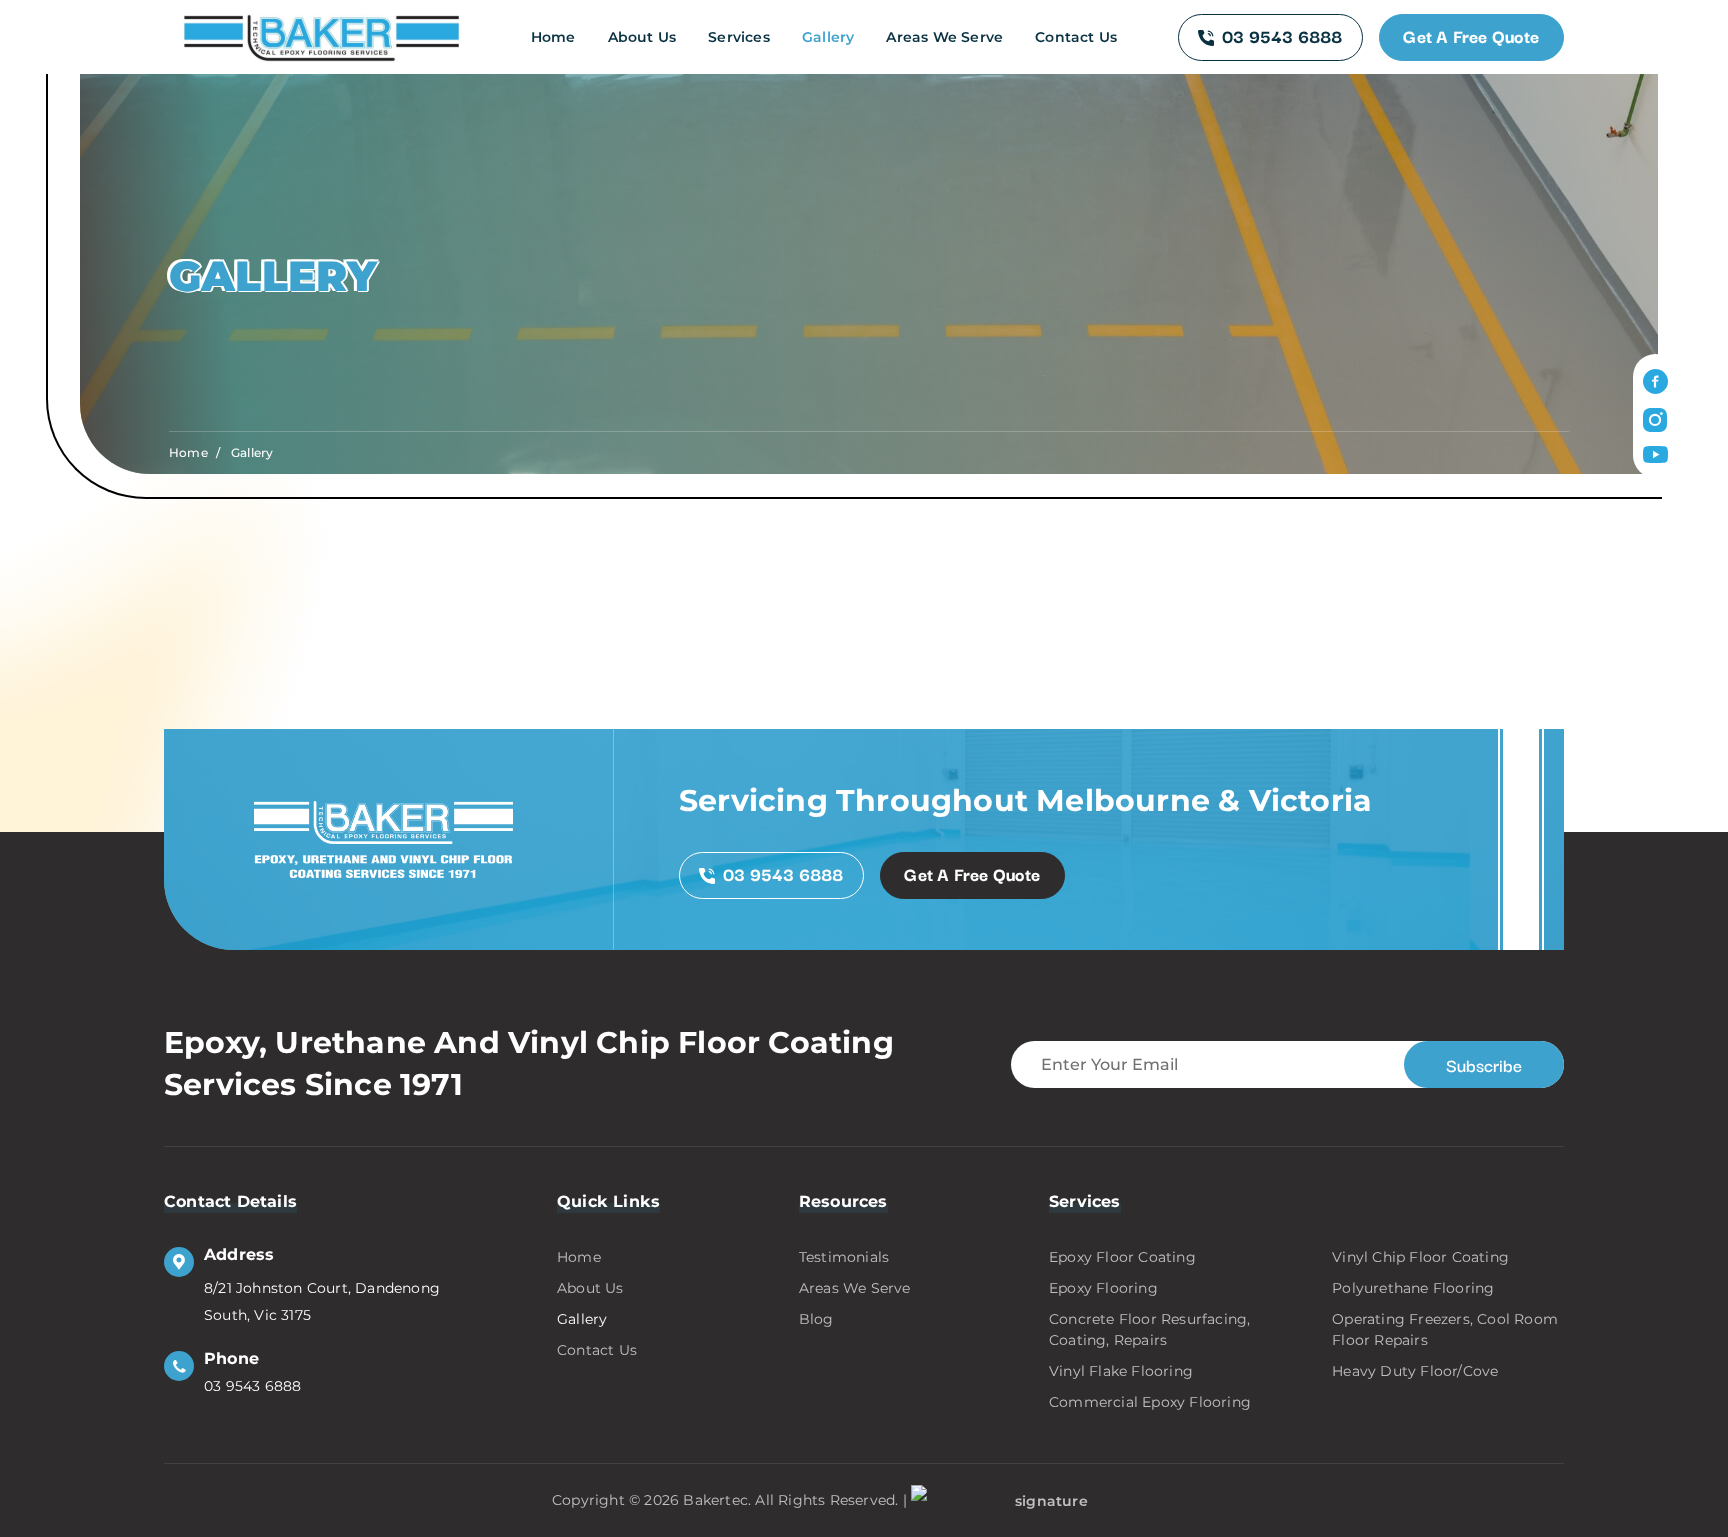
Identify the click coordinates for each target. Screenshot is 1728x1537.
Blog (816, 1319)
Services (739, 37)
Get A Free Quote (1471, 35)
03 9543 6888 (1282, 35)
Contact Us (1076, 37)
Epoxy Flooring (1103, 1288)
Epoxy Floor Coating (1122, 1257)
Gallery (828, 37)
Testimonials (844, 1257)
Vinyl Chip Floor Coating (1420, 1257)
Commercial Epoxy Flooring (1150, 1402)
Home (553, 37)
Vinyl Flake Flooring (1121, 1371)
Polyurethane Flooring (1413, 1288)
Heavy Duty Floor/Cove (1415, 1371)
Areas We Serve (944, 37)
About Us (642, 37)
